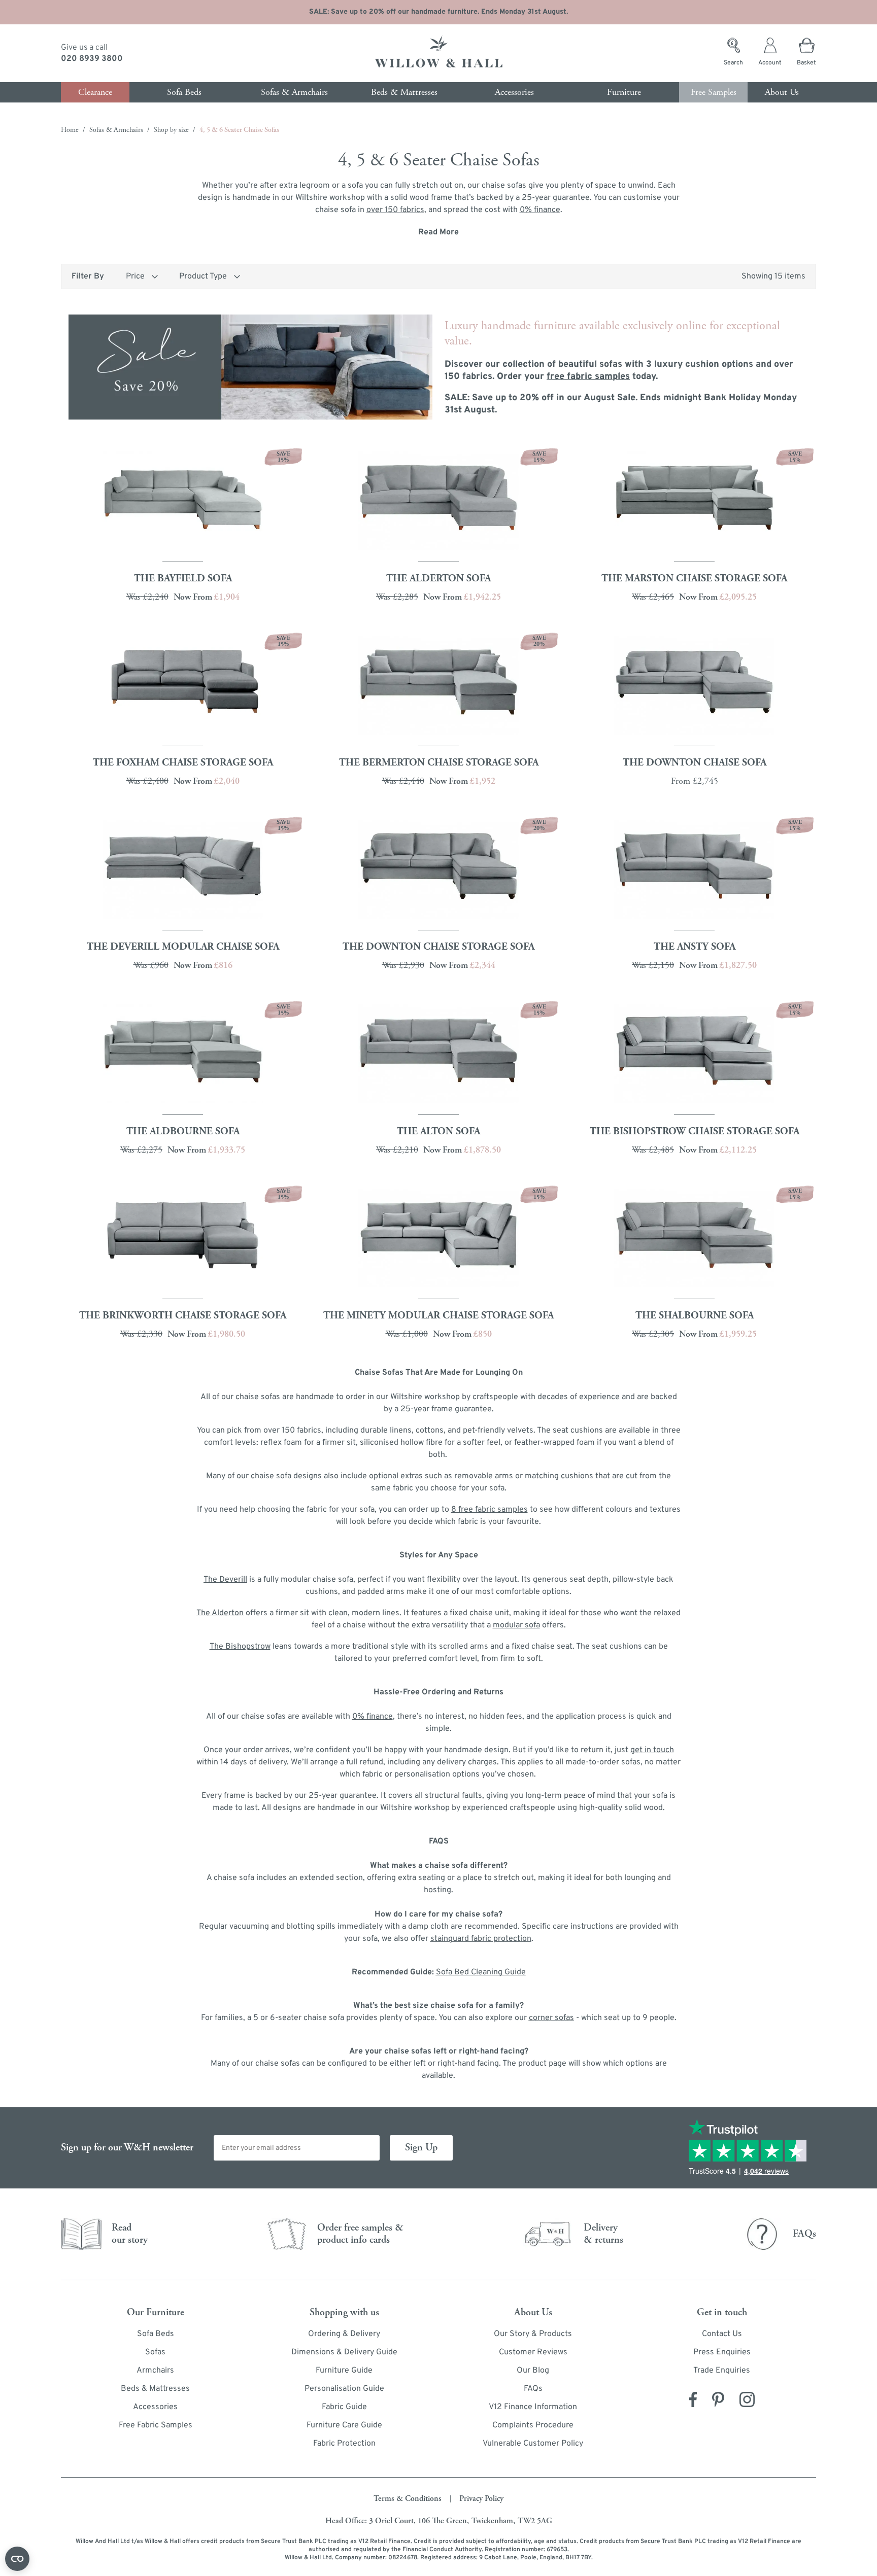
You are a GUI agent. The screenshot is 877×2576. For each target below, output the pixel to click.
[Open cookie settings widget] (17, 2559)
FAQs (533, 2389)
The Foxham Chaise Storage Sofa (183, 763)
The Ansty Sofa (695, 947)
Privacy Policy (481, 2499)
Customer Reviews (533, 2352)
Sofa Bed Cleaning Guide (481, 1972)
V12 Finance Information (533, 2407)
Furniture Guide (344, 2371)
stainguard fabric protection (481, 1939)
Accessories (155, 2407)
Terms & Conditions (408, 2499)
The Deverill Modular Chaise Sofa (183, 947)
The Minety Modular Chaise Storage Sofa (438, 1316)
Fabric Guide (344, 2407)
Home (70, 130)
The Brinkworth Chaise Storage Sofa (183, 1316)
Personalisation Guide (344, 2389)
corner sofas (551, 2018)
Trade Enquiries (722, 2371)
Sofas (155, 2352)
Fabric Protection (344, 2444)
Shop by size (171, 130)
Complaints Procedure (533, 2425)
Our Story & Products (533, 2334)
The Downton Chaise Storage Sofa (438, 947)
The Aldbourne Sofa (183, 1132)
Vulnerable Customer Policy (533, 2444)
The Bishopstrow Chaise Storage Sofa (695, 1132)
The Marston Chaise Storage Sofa (694, 579)
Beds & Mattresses (155, 2389)
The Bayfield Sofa (183, 579)
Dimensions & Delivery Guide (344, 2352)
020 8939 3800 (92, 59)
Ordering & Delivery (344, 2334)
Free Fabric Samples (156, 2425)
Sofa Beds (156, 2334)
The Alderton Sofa (438, 579)
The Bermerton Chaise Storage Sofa (439, 763)
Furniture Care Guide (344, 2425)
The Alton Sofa (438, 1132)
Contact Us (722, 2334)
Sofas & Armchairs (116, 130)
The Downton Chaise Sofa (695, 763)
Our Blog (533, 2371)
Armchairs (155, 2371)
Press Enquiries (722, 2352)
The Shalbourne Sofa (695, 1316)
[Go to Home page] (438, 53)
